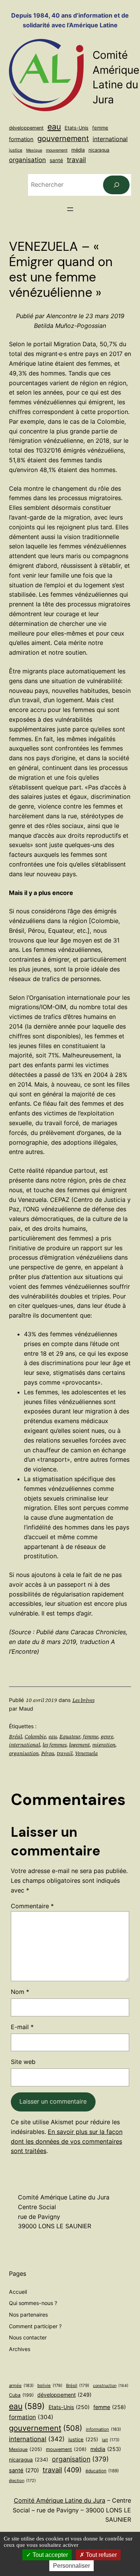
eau (54, 127)
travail (76, 160)
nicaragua (99, 150)
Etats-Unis (77, 128)
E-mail (22, 2027)
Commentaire (32, 1906)
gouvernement (63, 138)
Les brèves (83, 1700)
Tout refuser (101, 2555)
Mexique (34, 150)
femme (100, 128)
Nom (20, 1992)
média (78, 150)
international (110, 139)
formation (21, 139)
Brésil (15, 1736)
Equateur (70, 1736)
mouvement (57, 150)
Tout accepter (49, 2555)
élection (22, 2481)
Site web (23, 2062)
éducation (102, 2471)
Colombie (35, 1736)
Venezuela (86, 1753)
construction (111, 2386)
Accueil (18, 2292)
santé (56, 160)
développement (26, 128)
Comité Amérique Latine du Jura (60, 2500)
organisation (27, 160)
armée (21, 2385)
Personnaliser (71, 2566)
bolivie (50, 2385)
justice (16, 150)
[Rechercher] (116, 185)
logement (79, 1745)
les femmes (55, 1745)
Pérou (48, 1753)
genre (107, 1736)
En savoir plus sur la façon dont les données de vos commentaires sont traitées (67, 2141)
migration (104, 1745)
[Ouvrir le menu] (70, 209)
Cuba (21, 2395)
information (103, 2429)
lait (111, 2440)
